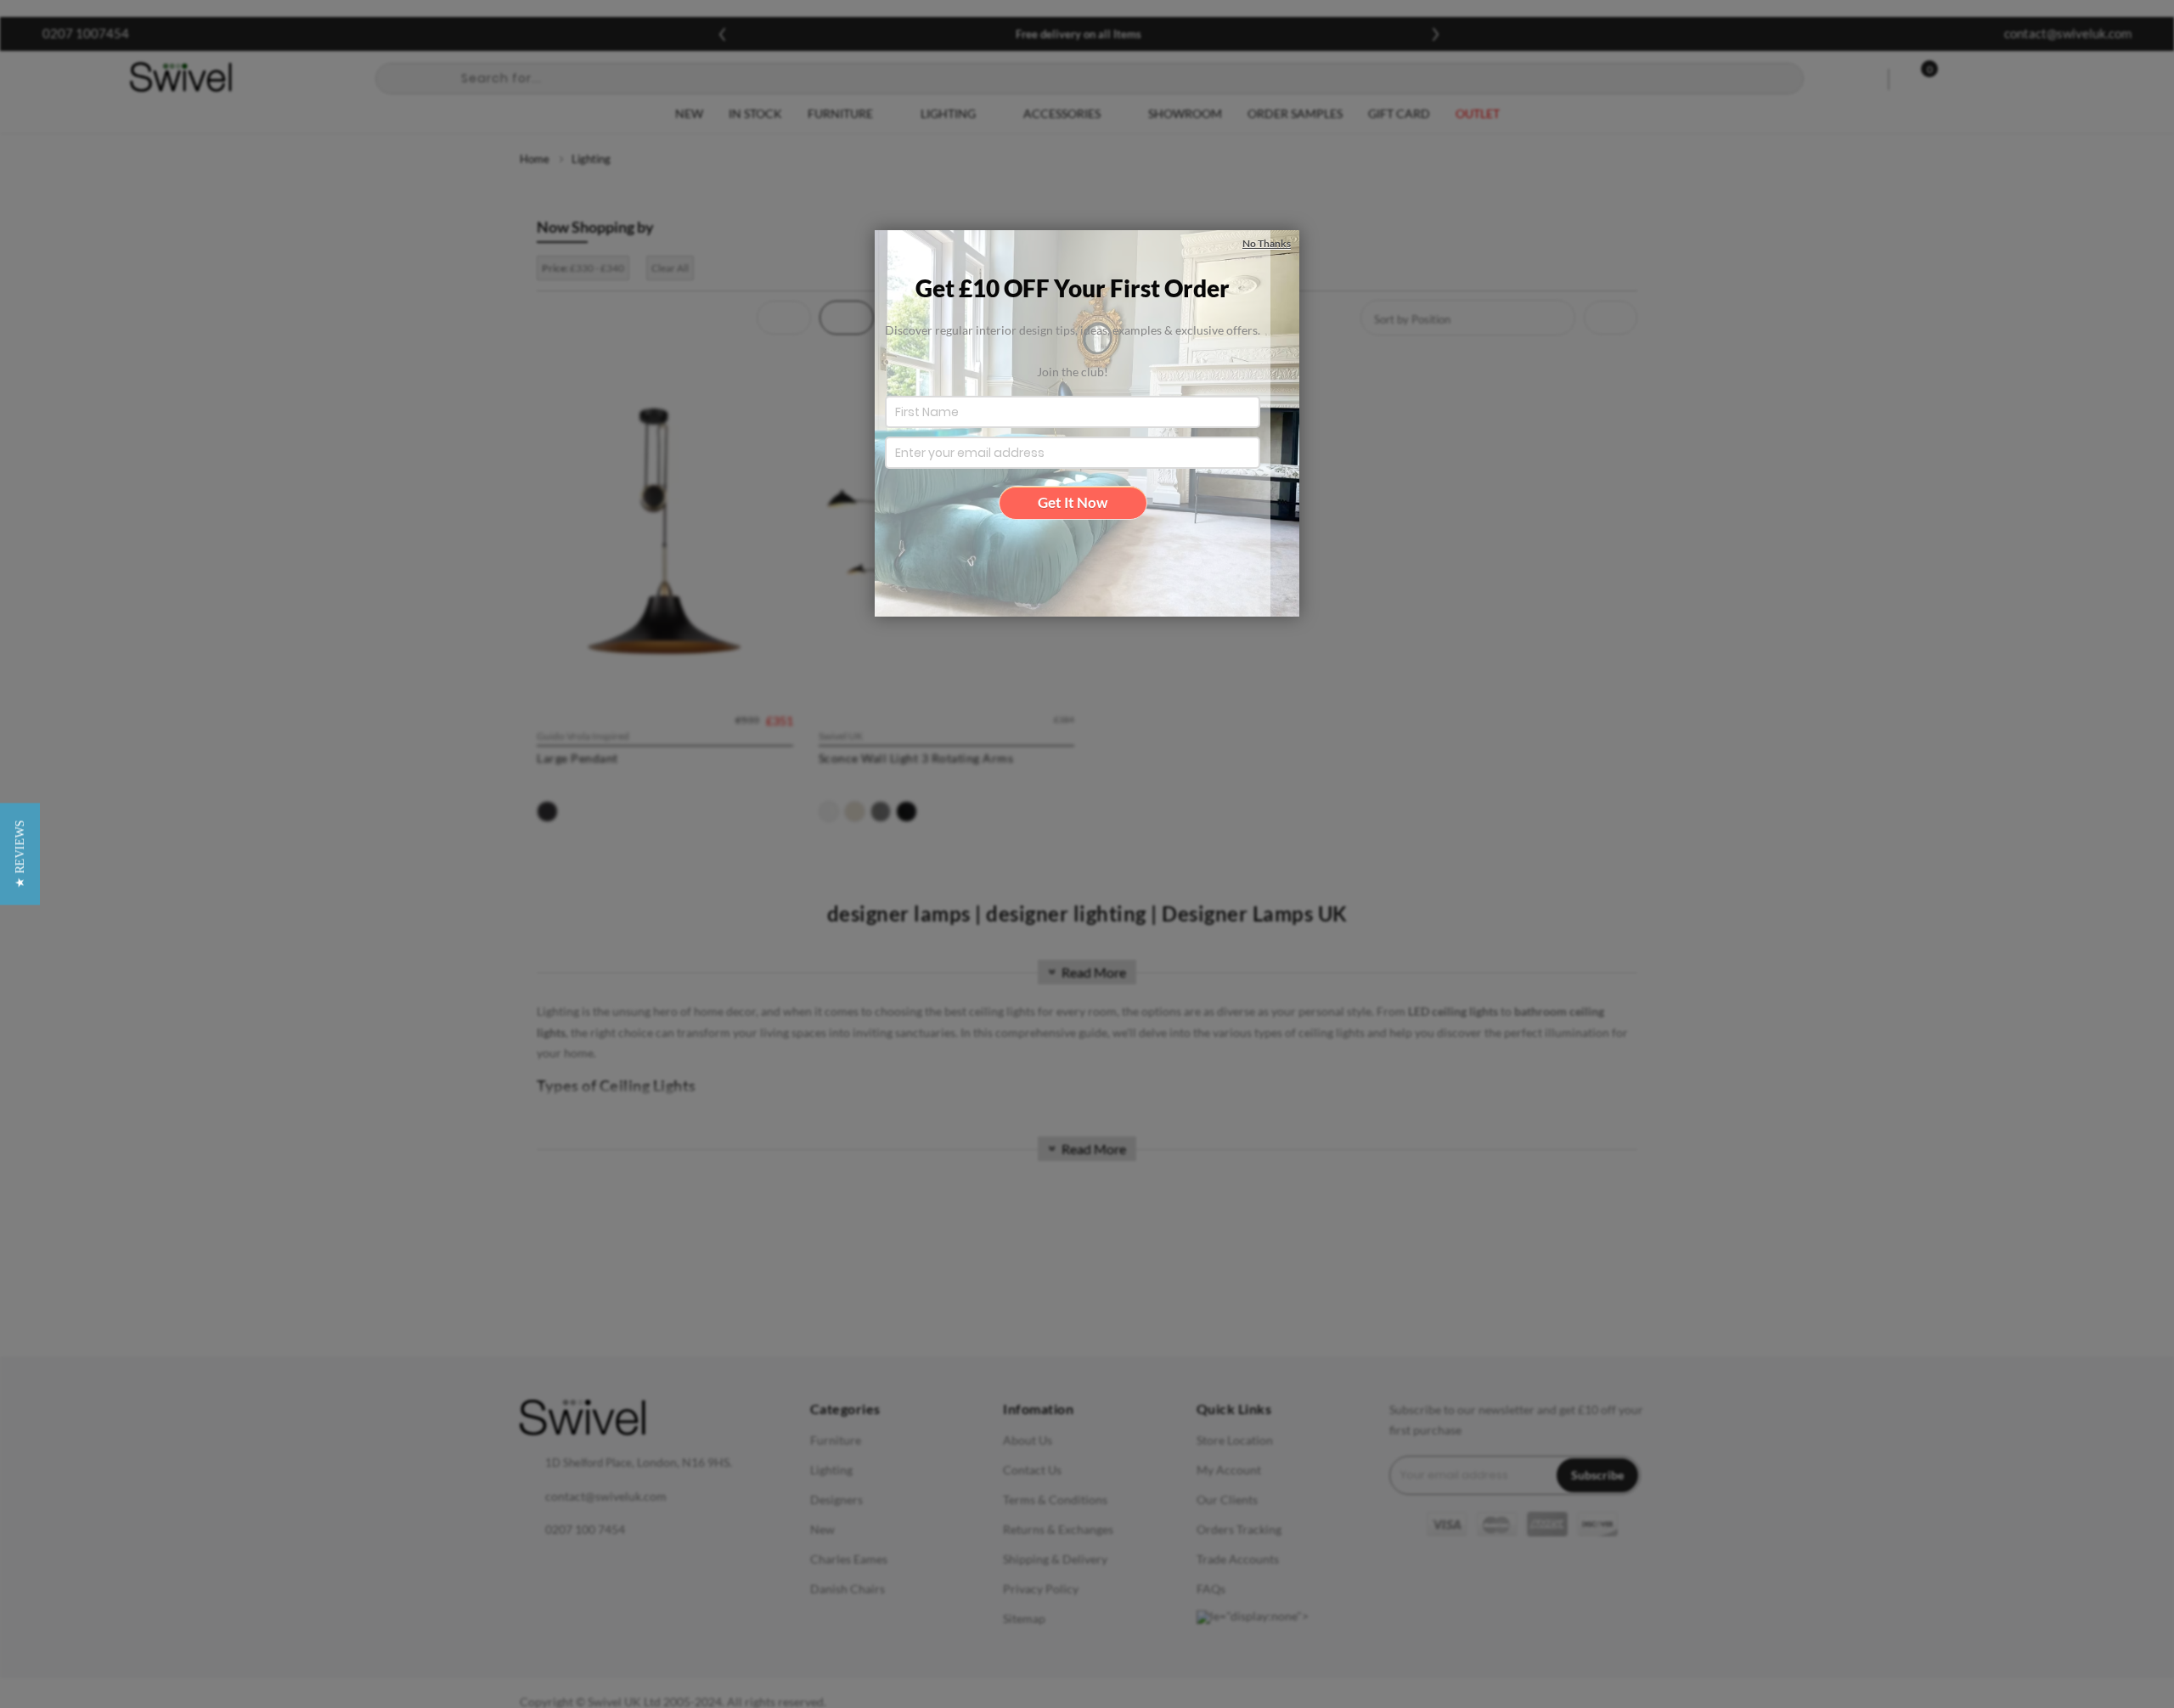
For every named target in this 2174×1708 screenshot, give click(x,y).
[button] (20, 854)
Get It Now (1073, 502)
